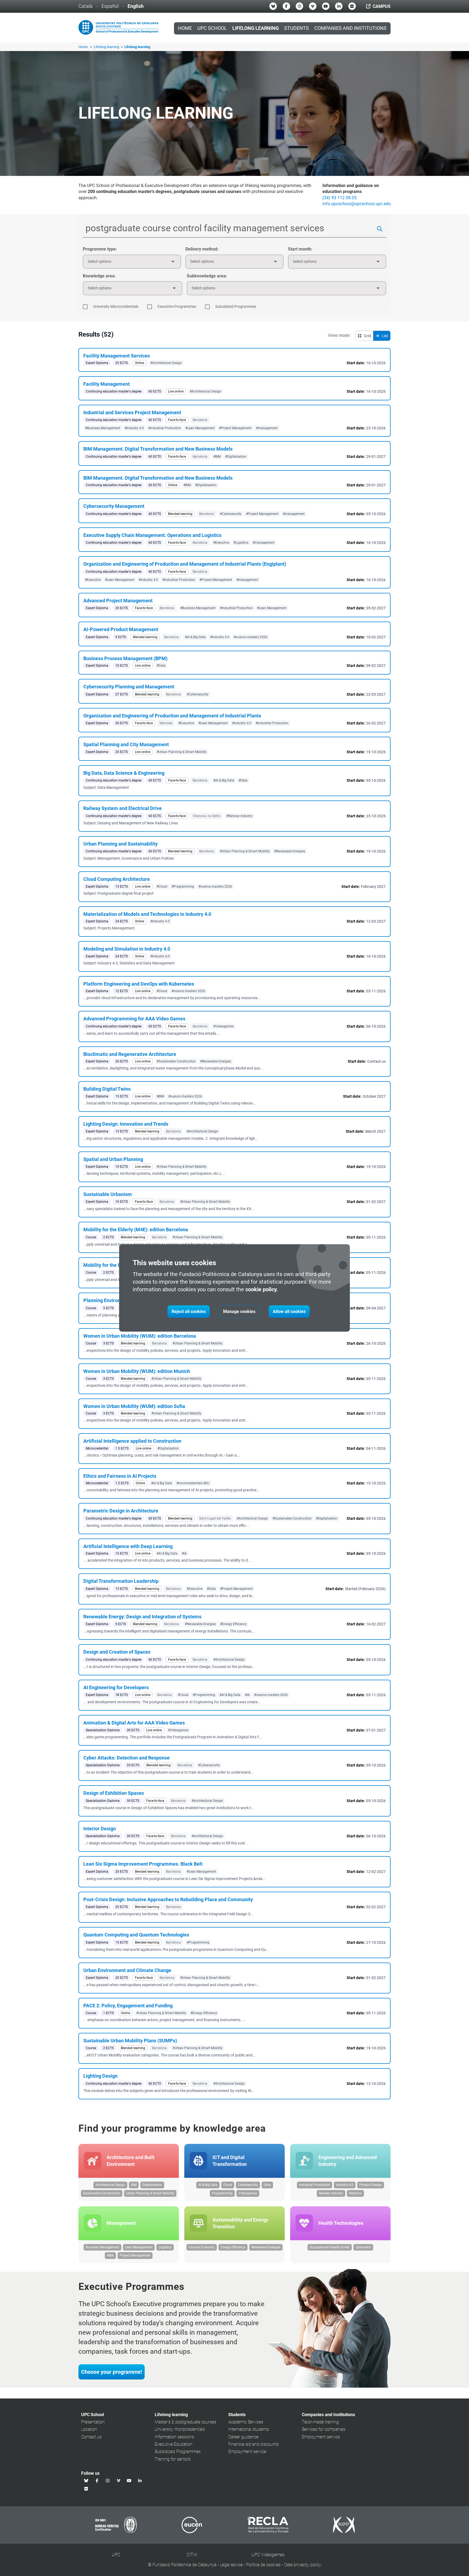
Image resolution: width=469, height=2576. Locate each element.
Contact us (91, 2437)
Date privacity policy (303, 2565)
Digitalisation (152, 2185)
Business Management (102, 2247)
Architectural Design (110, 2185)
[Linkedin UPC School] (339, 6)
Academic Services (246, 2422)
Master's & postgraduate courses (186, 2422)
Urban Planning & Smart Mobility (150, 2193)
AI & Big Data (208, 2185)
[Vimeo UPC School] (313, 6)
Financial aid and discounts (253, 2444)
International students (249, 2429)
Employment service (247, 2452)
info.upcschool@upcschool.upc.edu (357, 204)
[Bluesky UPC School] (273, 6)
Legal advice (231, 2565)
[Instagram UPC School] (299, 6)
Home (185, 28)
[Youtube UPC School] (326, 6)
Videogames (248, 2193)
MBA (110, 2255)
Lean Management (139, 2247)
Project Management (135, 2255)
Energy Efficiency (233, 2247)
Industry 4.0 (345, 2185)
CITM (192, 2555)
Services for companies (324, 2429)
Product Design (371, 2185)
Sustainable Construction (102, 2193)
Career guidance (243, 2437)
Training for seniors (173, 2459)
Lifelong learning (107, 47)
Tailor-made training (320, 2422)
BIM (134, 2185)
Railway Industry (331, 2193)
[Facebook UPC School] (286, 6)
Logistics (165, 2247)
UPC (116, 2555)
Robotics (355, 2193)
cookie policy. (262, 1289)
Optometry (363, 2247)
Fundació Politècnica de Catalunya (184, 2565)
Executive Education (174, 2444)
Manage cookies (239, 1311)
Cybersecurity (248, 2185)
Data (267, 2185)
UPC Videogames (268, 2555)
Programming (222, 2193)
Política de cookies (263, 2565)
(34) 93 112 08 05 (340, 198)
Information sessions (174, 2437)
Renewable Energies (266, 2247)
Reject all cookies (189, 1311)
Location (89, 2429)
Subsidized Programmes (178, 2452)
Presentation (93, 2422)
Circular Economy (202, 2247)
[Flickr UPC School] (352, 6)
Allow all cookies (289, 1311)
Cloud (228, 2185)
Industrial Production (315, 2185)
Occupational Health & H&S (330, 2247)
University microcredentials (180, 2429)
